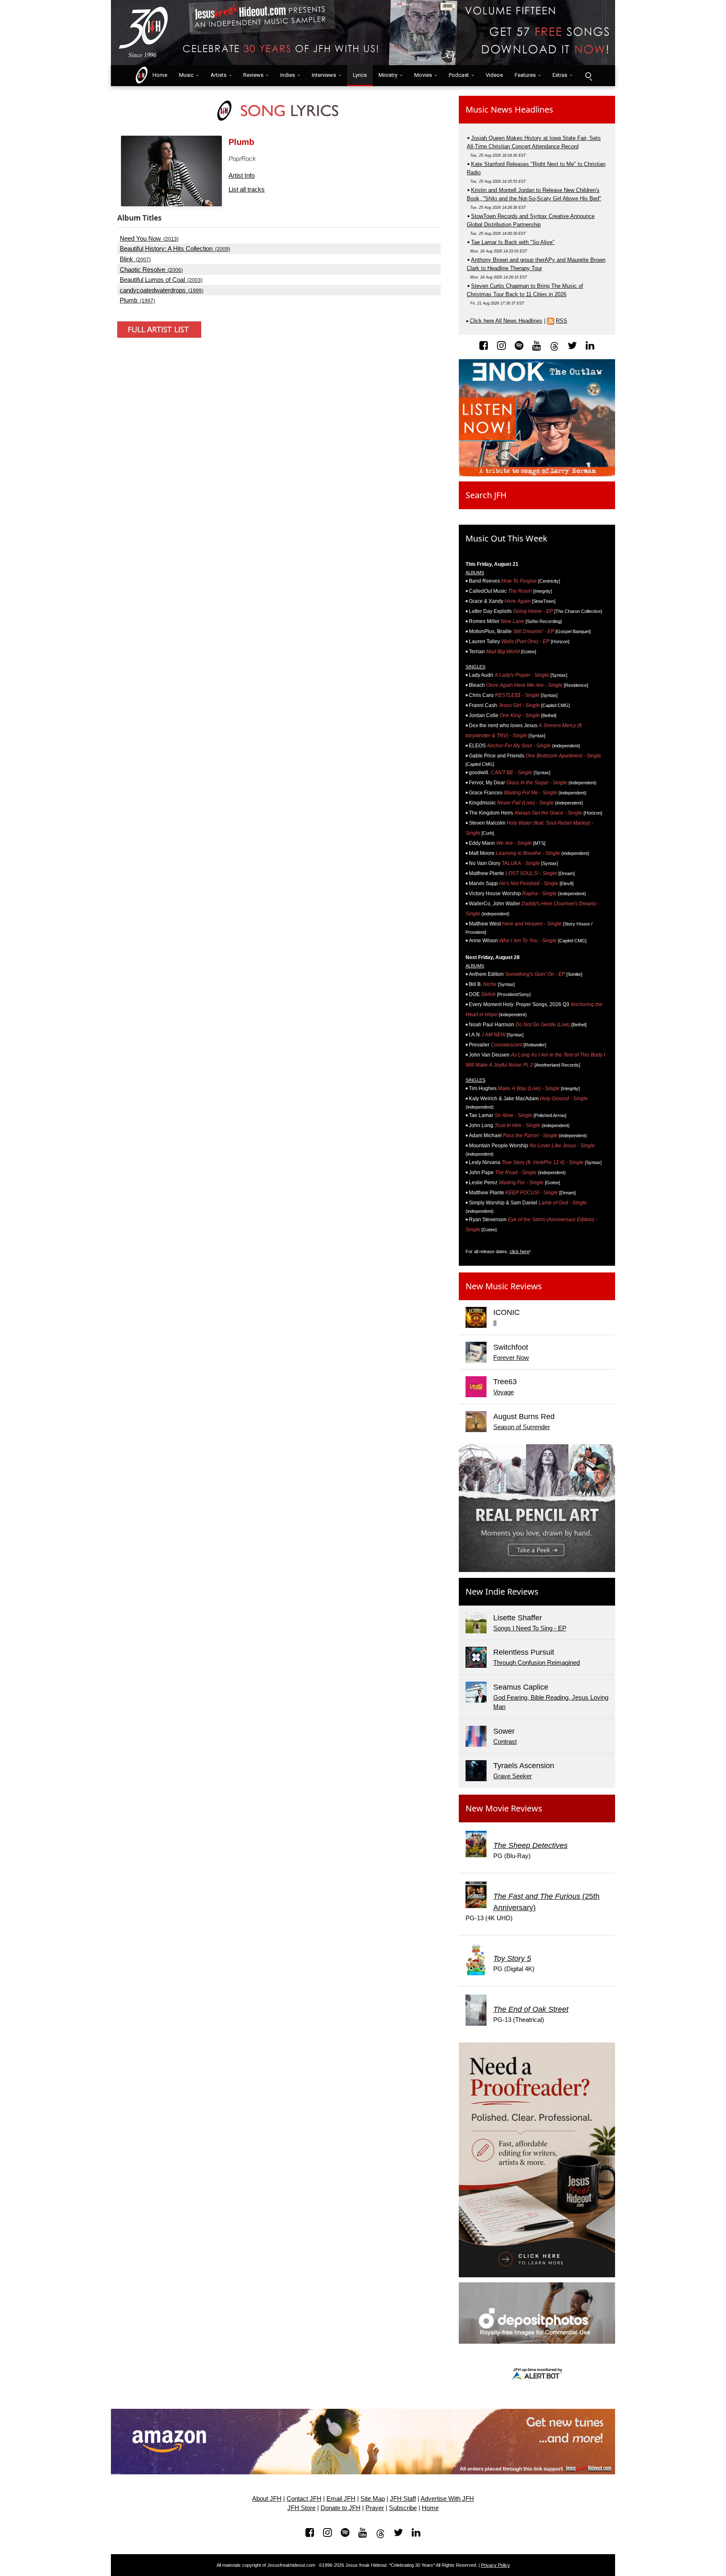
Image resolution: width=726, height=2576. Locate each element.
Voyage (504, 1392)
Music (186, 75)
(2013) (149, 239)
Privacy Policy (496, 2565)
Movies (423, 75)
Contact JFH (304, 2499)
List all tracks (247, 189)
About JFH (267, 2499)
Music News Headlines (509, 109)
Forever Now (511, 1358)
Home (158, 75)
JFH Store (301, 2508)
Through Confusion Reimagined (537, 1663)
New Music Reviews (504, 1286)
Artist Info (242, 175)
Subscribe (403, 2508)
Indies (288, 75)
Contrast (505, 1741)
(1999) (162, 290)
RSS (562, 321)
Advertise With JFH (447, 2499)
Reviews (253, 75)
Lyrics (360, 75)
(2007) (135, 259)
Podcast (459, 75)
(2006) (151, 270)
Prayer (375, 2508)
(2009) (175, 249)
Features (525, 75)
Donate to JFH (341, 2508)
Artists (218, 75)
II (495, 1323)
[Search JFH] (588, 76)
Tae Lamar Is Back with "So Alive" (513, 242)
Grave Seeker (513, 1776)
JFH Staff (403, 2499)
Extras (560, 75)
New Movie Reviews (504, 1808)
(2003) (161, 280)
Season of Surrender (522, 1427)
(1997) (137, 300)
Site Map (373, 2499)
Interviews (324, 75)
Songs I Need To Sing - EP (530, 1628)
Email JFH (341, 2499)
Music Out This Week (506, 538)
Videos (494, 75)
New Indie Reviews (502, 1592)
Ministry (388, 75)
